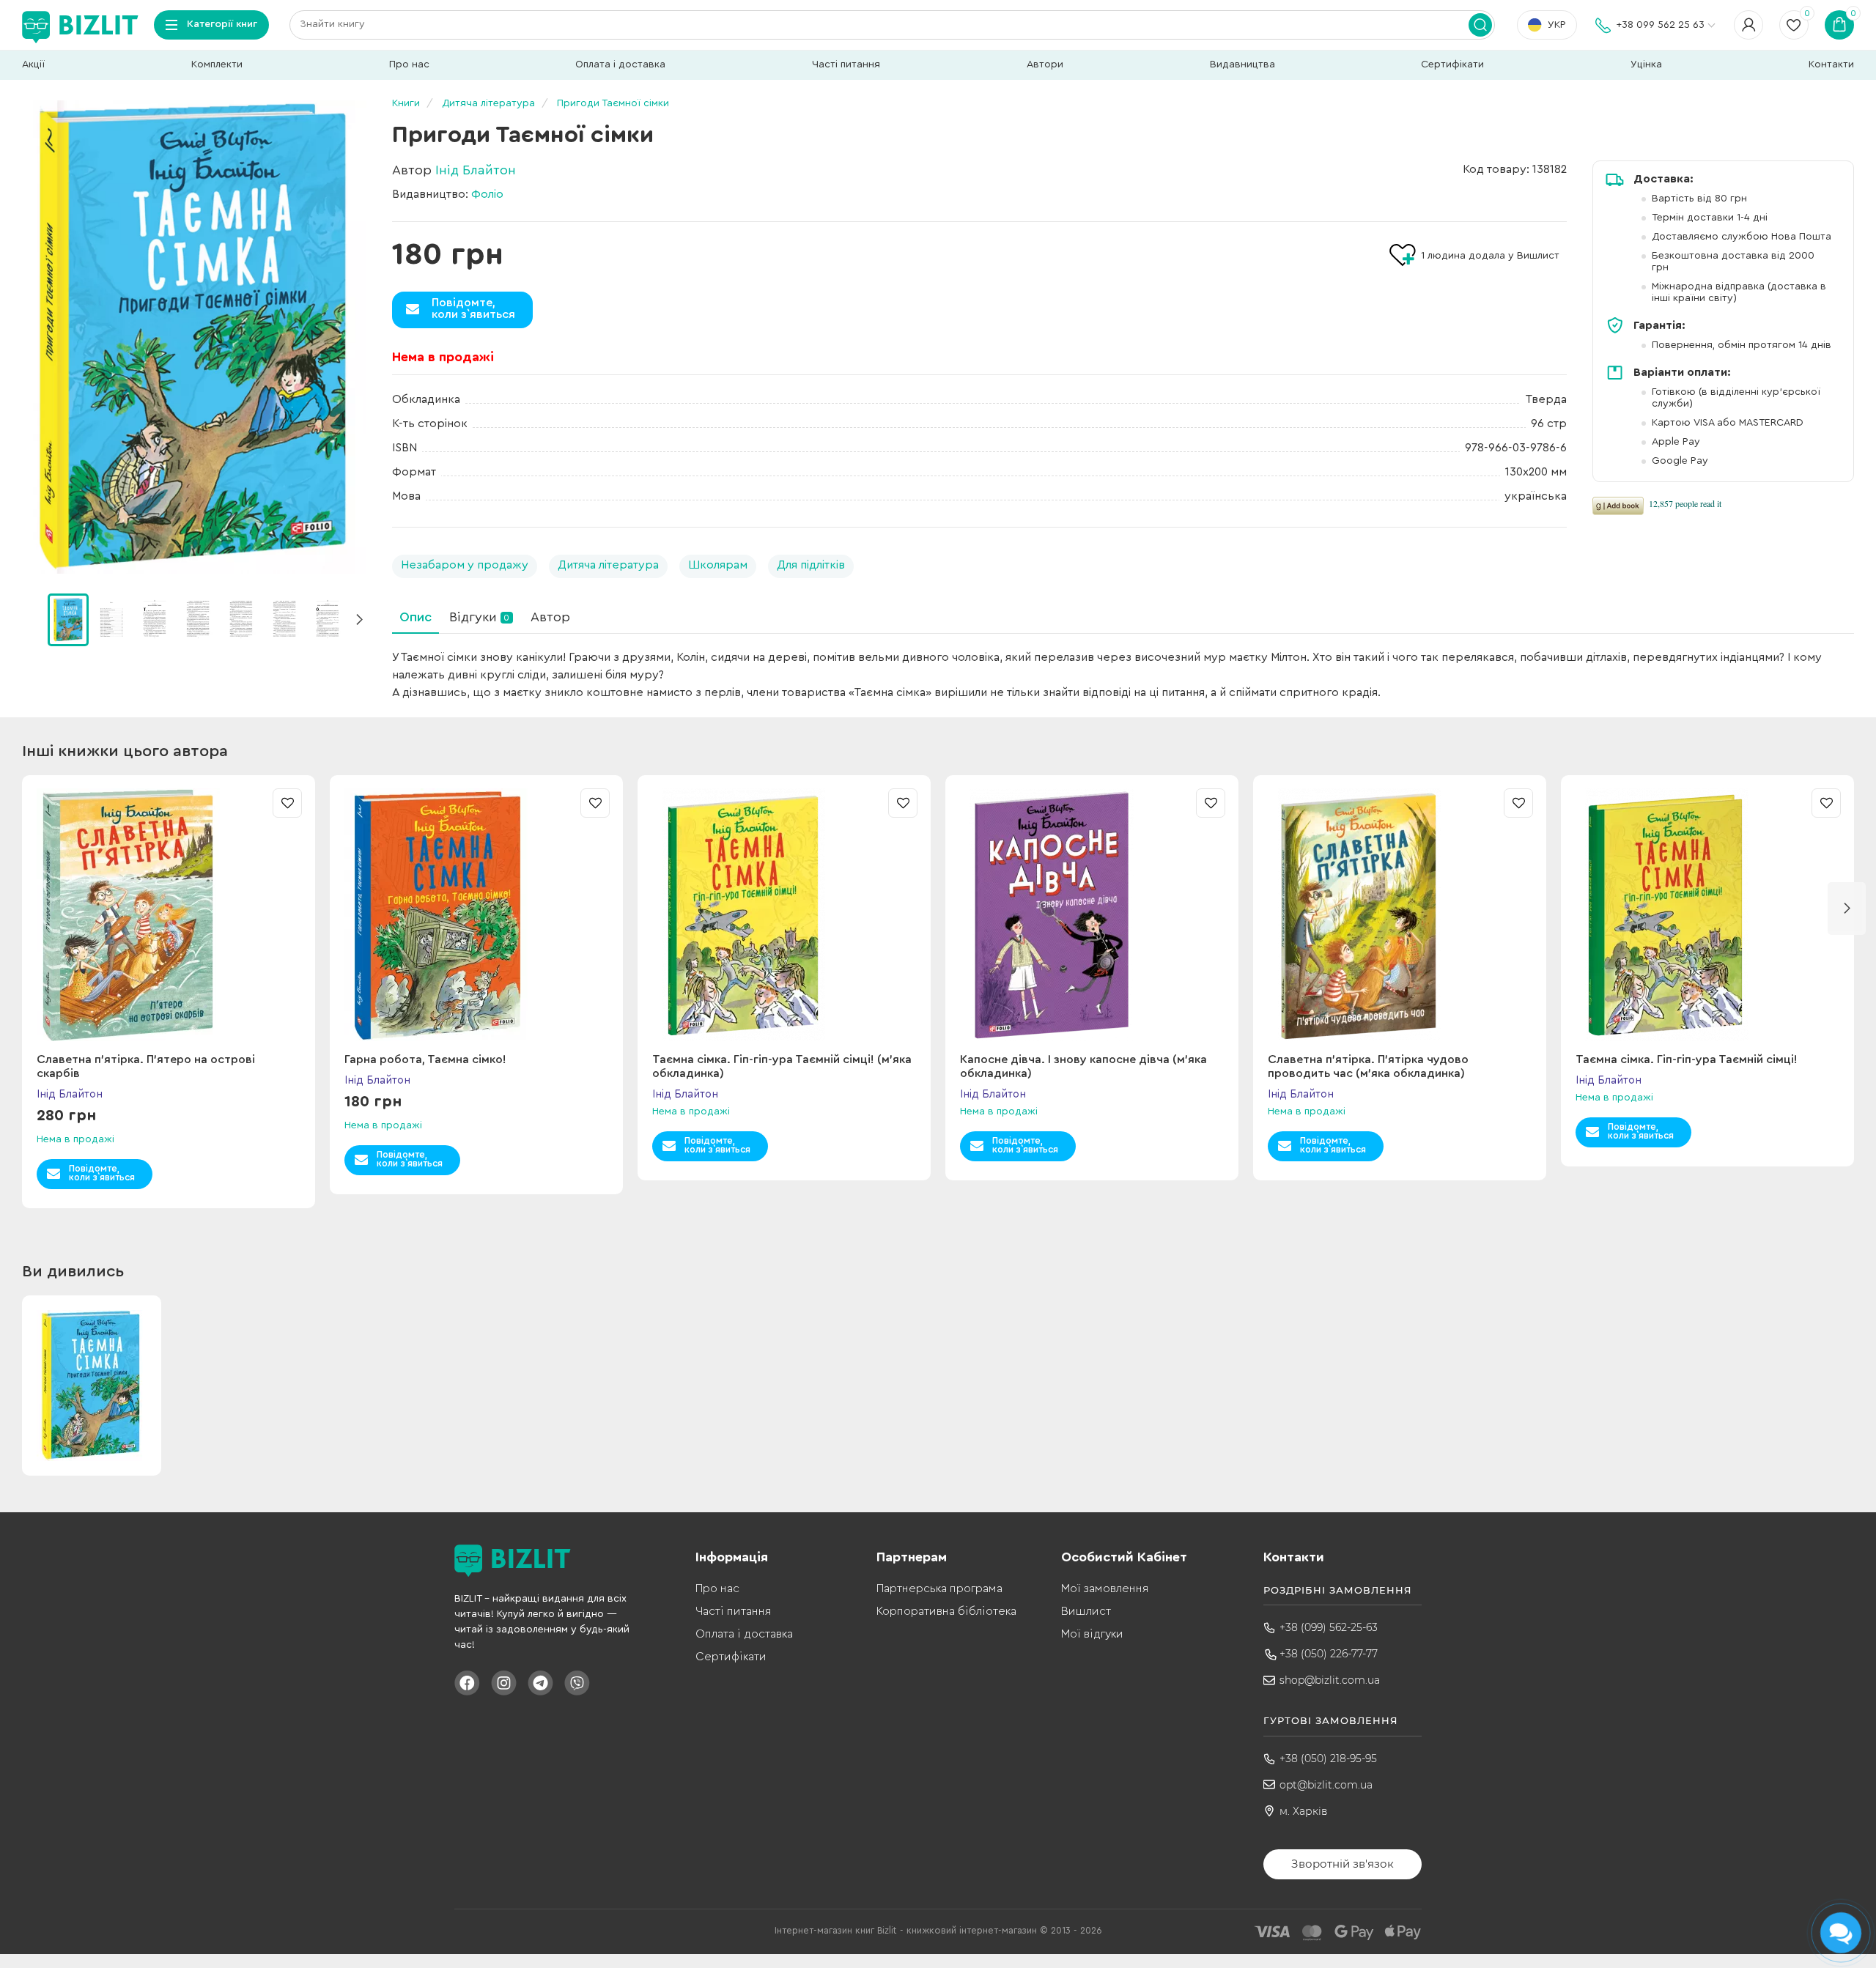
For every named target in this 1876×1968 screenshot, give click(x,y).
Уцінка (1646, 64)
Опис (416, 617)
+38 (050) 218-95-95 (1328, 1758)
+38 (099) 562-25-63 (1329, 1627)
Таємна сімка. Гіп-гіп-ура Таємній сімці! (1687, 1059)
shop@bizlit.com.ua (1330, 1680)
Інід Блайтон (476, 170)
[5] (284, 619)
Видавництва (1242, 64)
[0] (68, 620)
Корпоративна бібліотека (946, 1611)
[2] (155, 619)
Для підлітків (811, 565)
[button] (359, 620)
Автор (550, 617)
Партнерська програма (939, 1588)
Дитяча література (608, 565)
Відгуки (479, 617)
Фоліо (487, 194)
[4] (241, 619)
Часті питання (846, 64)
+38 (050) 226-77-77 (1329, 1654)
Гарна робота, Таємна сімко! (425, 1059)
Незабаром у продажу (465, 565)
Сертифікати (1452, 64)
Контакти (1831, 64)
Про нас (409, 64)
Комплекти (217, 64)
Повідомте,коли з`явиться (473, 308)
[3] (198, 619)
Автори (1045, 64)
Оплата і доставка (620, 64)
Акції (33, 64)
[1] (111, 619)
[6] (328, 619)
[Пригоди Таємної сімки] (194, 337)
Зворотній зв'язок (1343, 1864)
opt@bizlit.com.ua (1326, 1785)
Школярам (718, 565)
